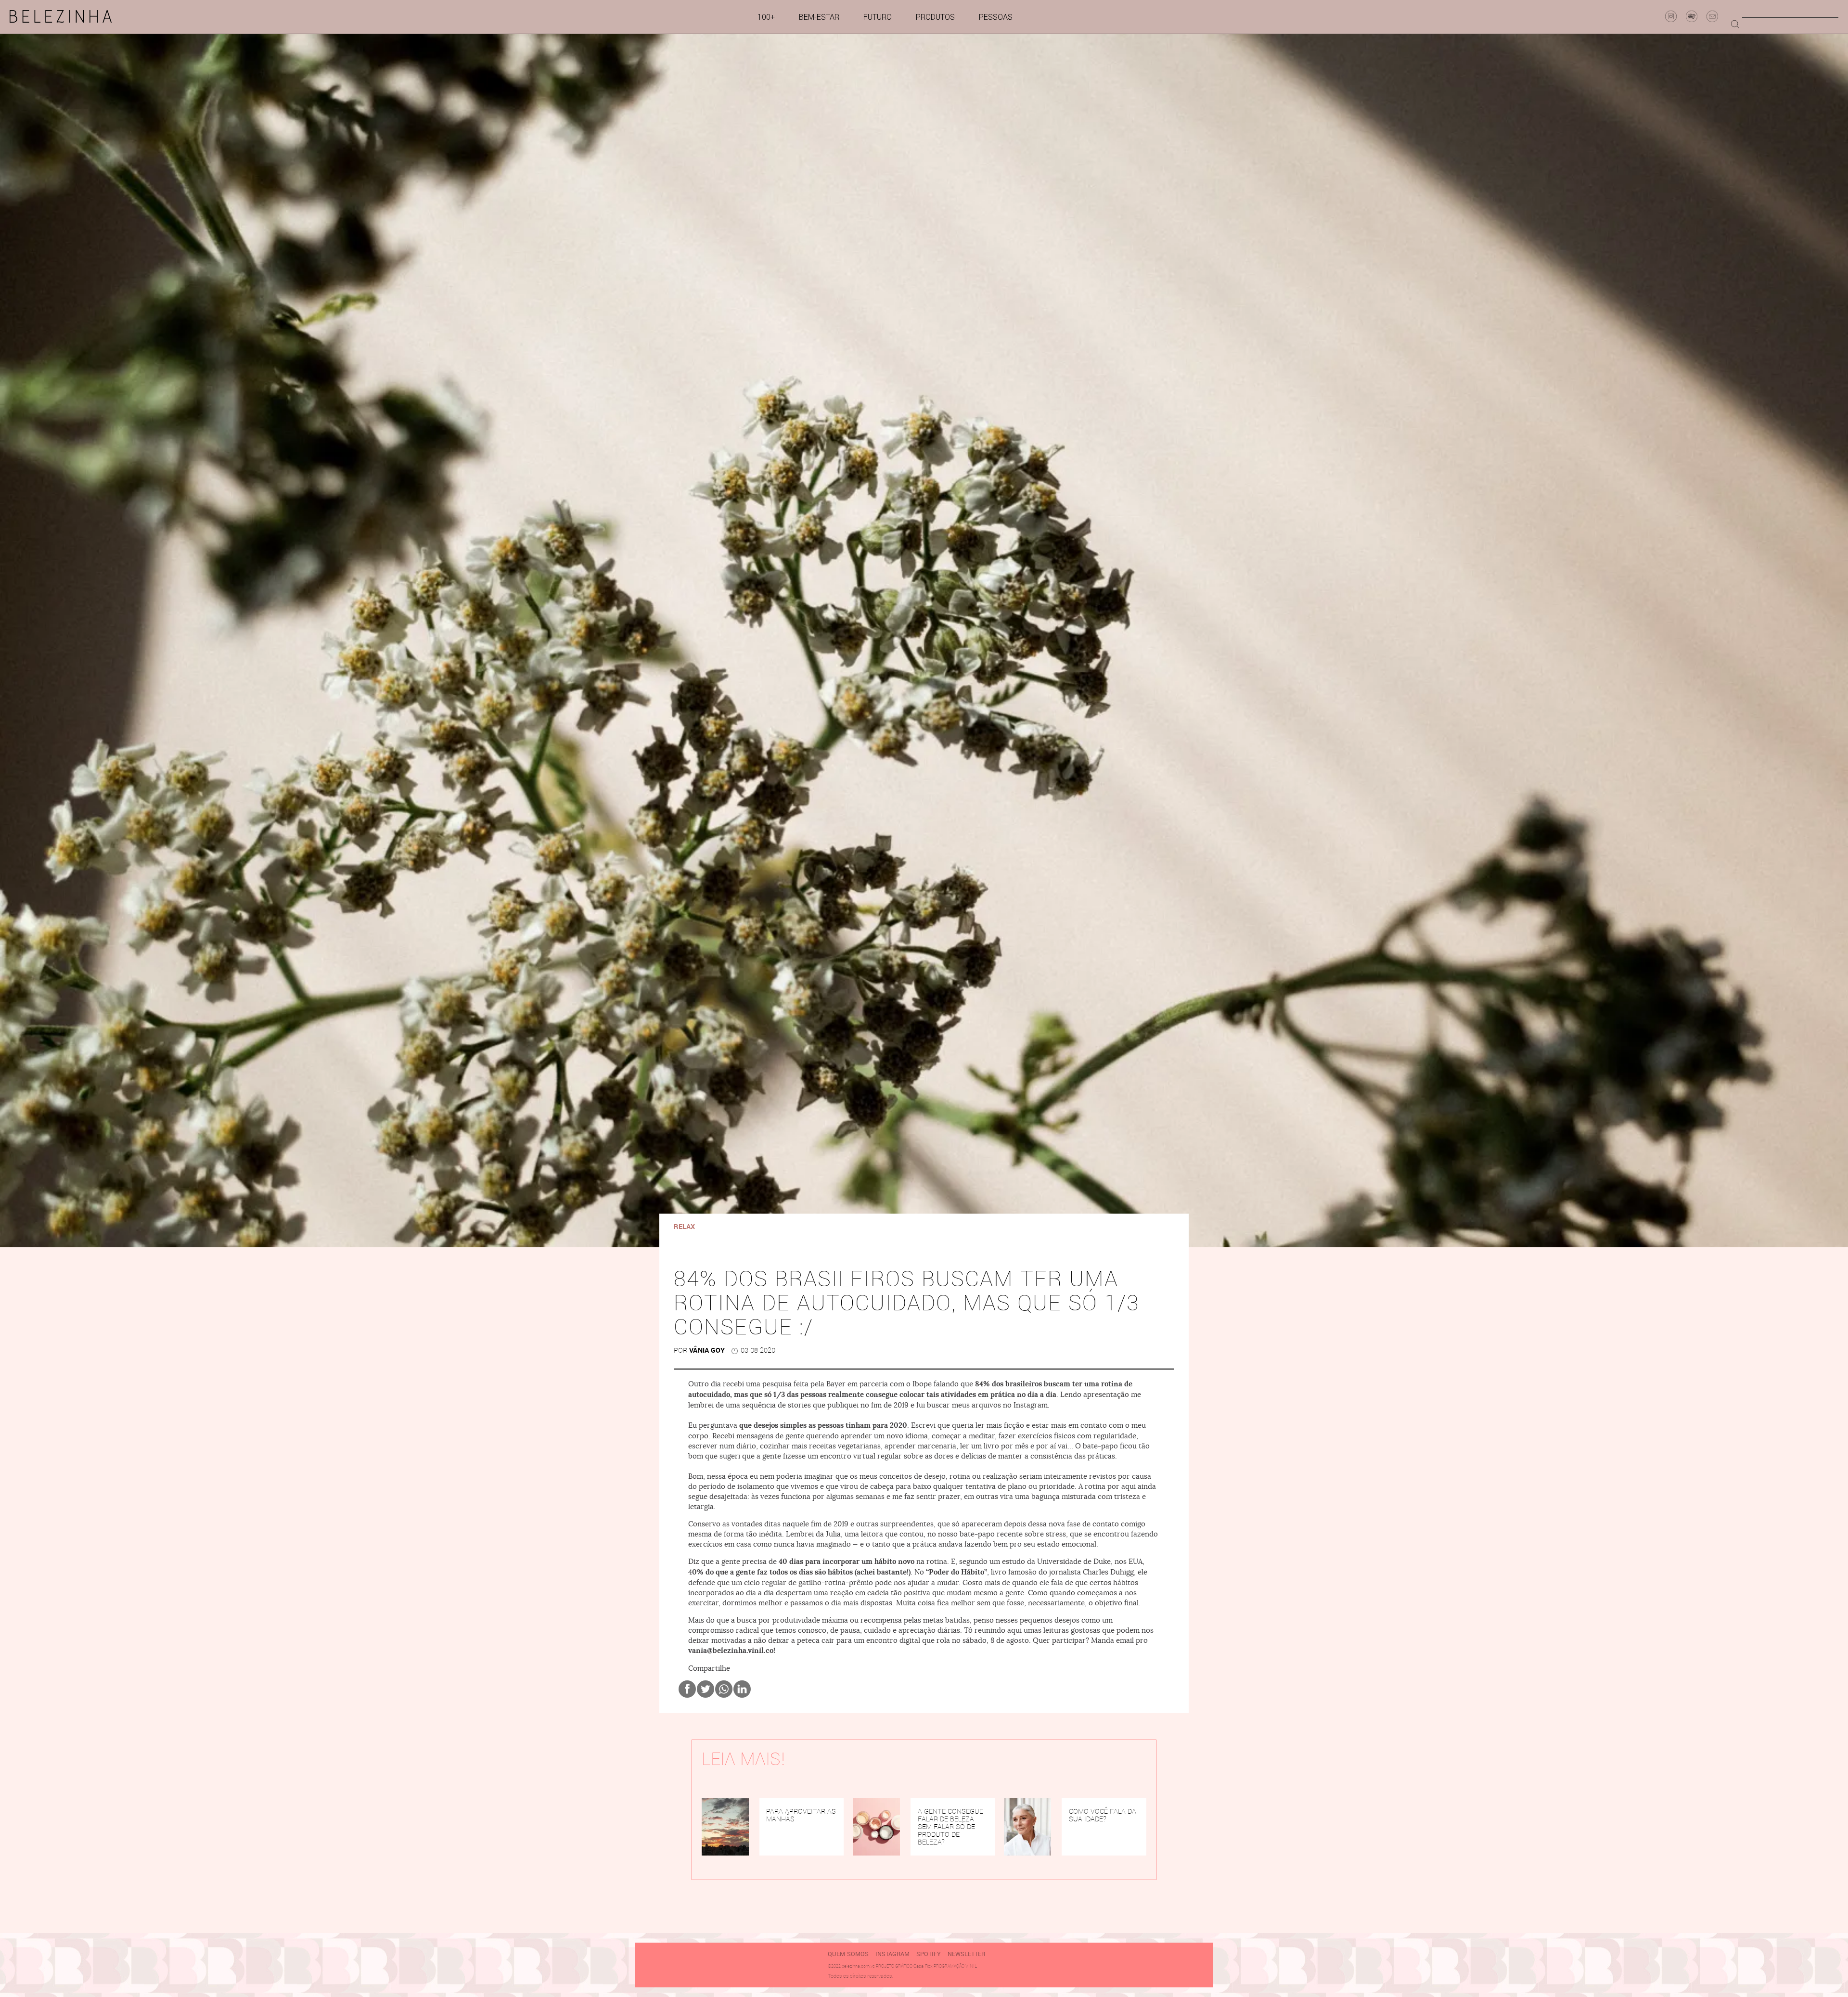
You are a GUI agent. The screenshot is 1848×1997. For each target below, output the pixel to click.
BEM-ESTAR (819, 17)
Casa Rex (923, 1966)
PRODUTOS (935, 17)
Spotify (929, 1954)
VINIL (971, 1966)
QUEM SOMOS (848, 1954)
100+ (766, 17)
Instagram (892, 1954)
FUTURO (878, 17)
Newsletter (966, 1954)
